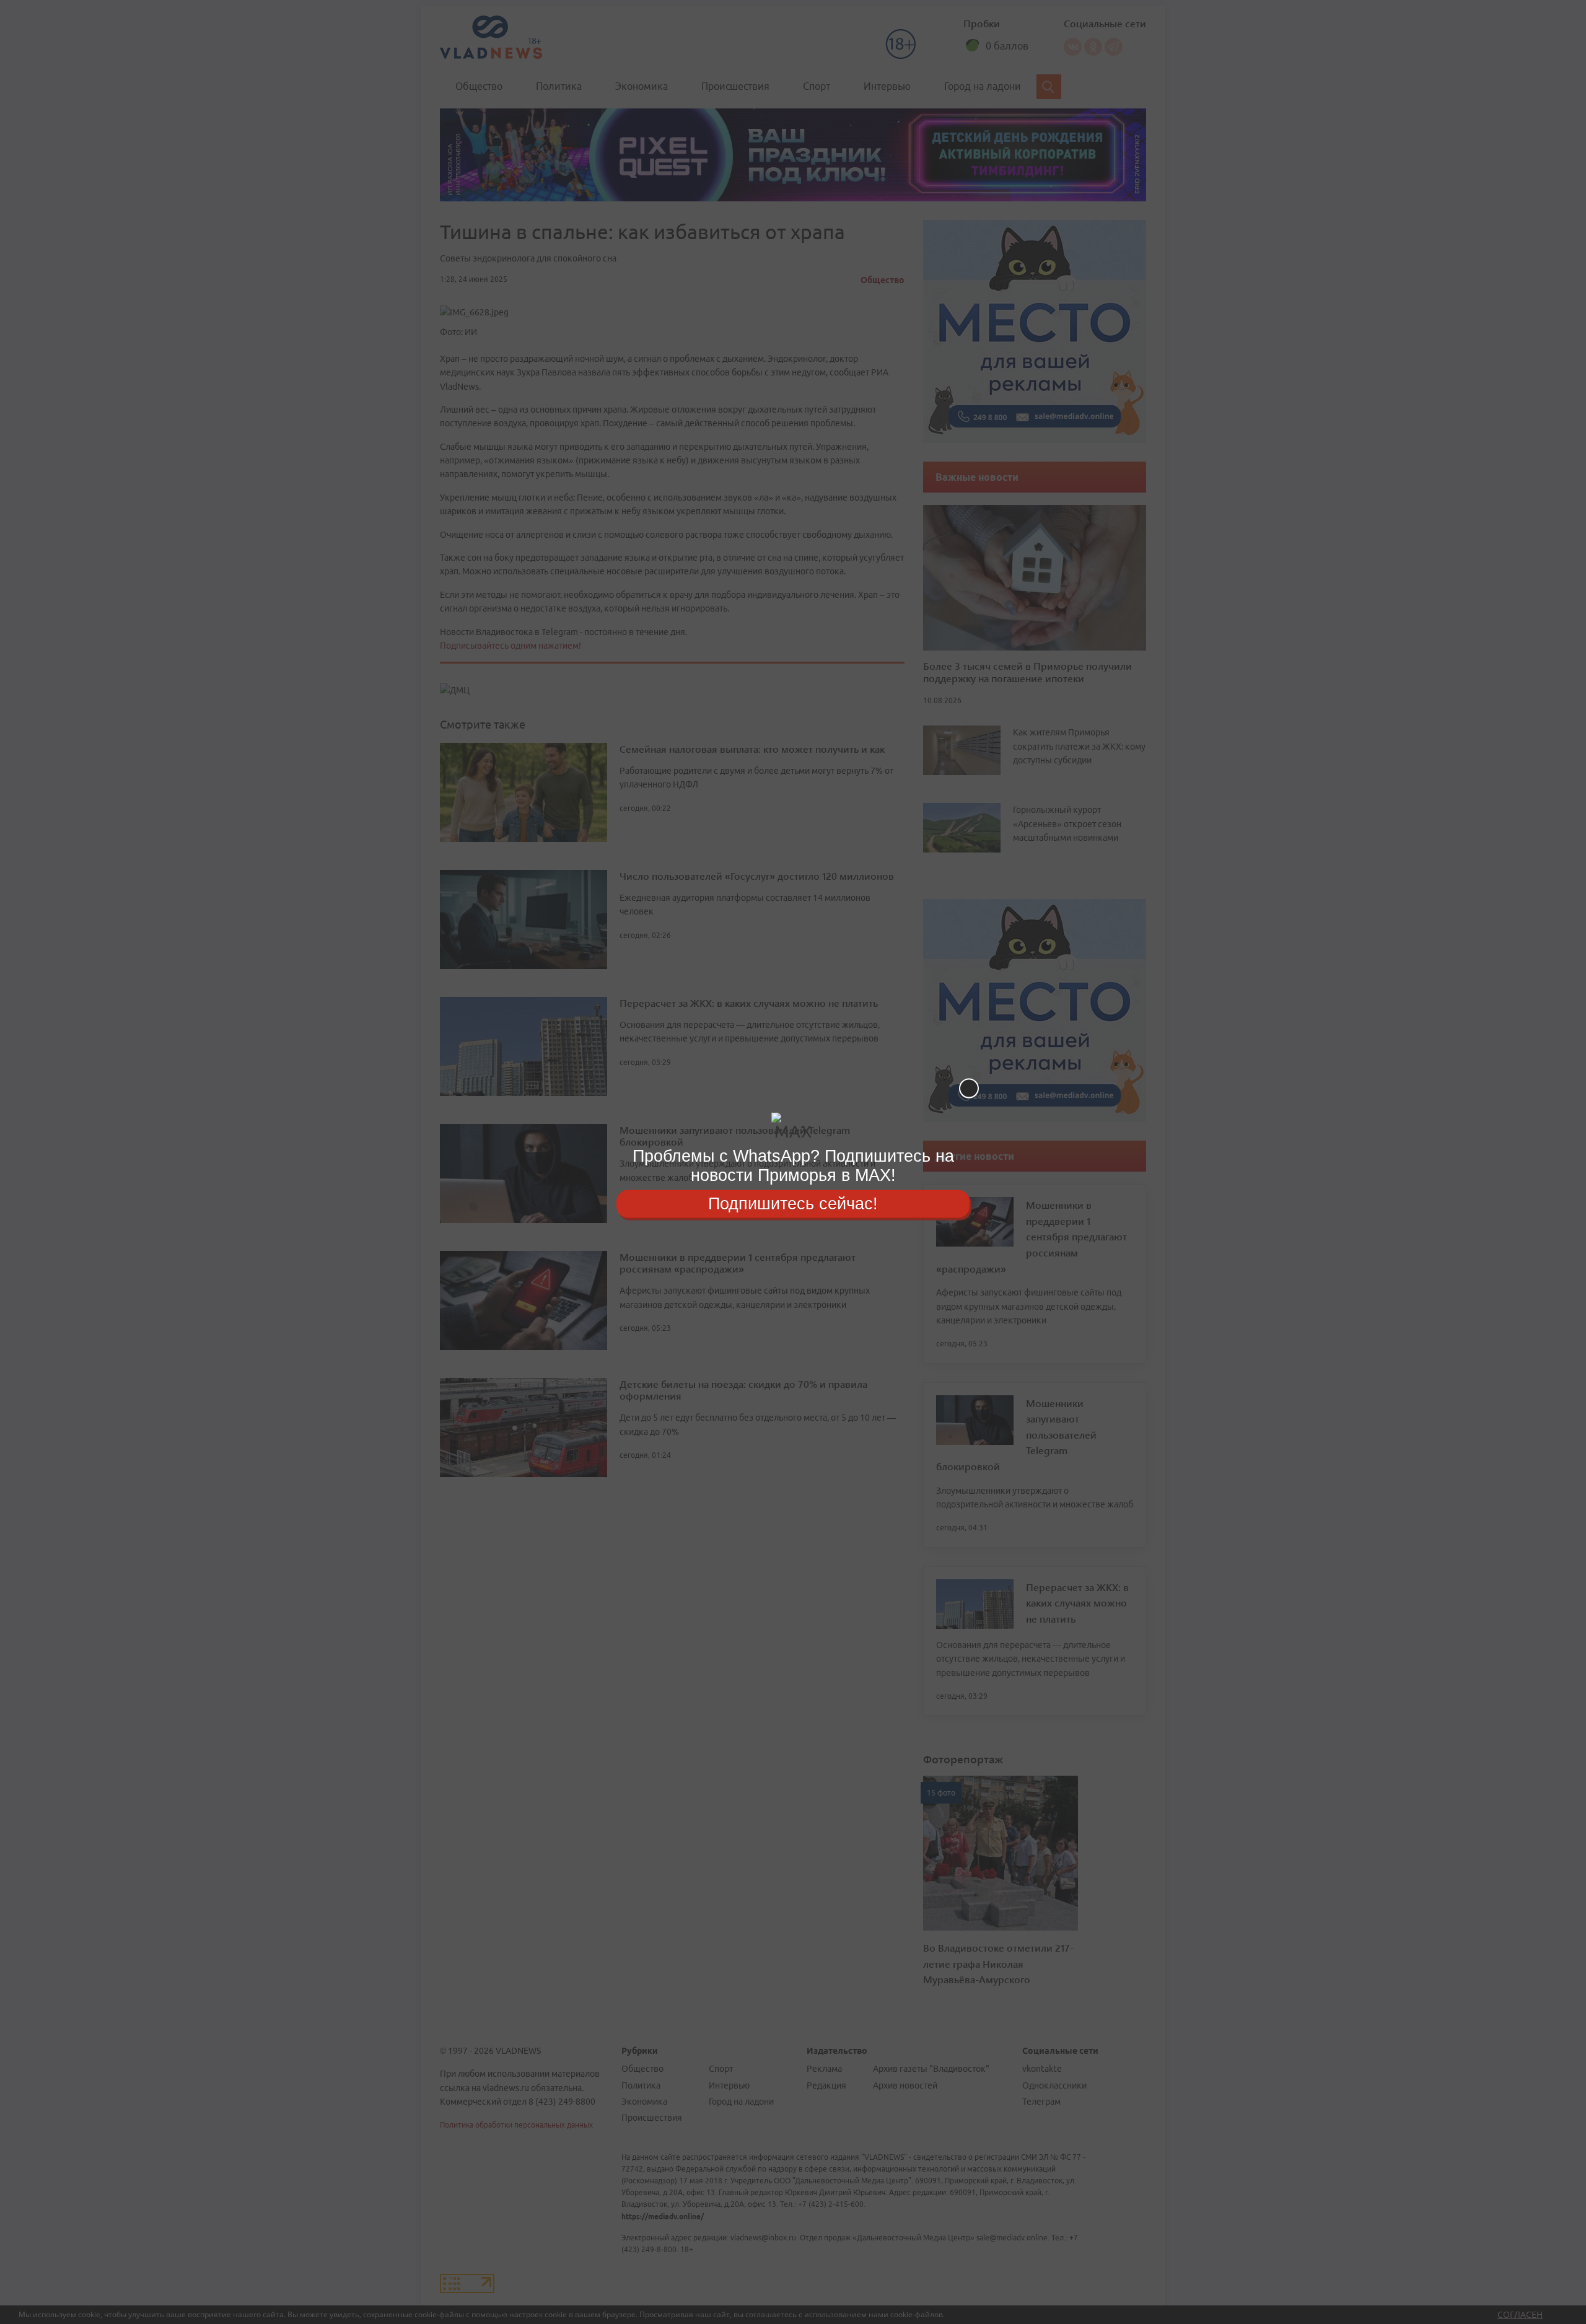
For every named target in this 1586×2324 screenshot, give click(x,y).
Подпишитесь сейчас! (793, 1203)
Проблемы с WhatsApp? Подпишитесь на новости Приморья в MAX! (793, 1166)
